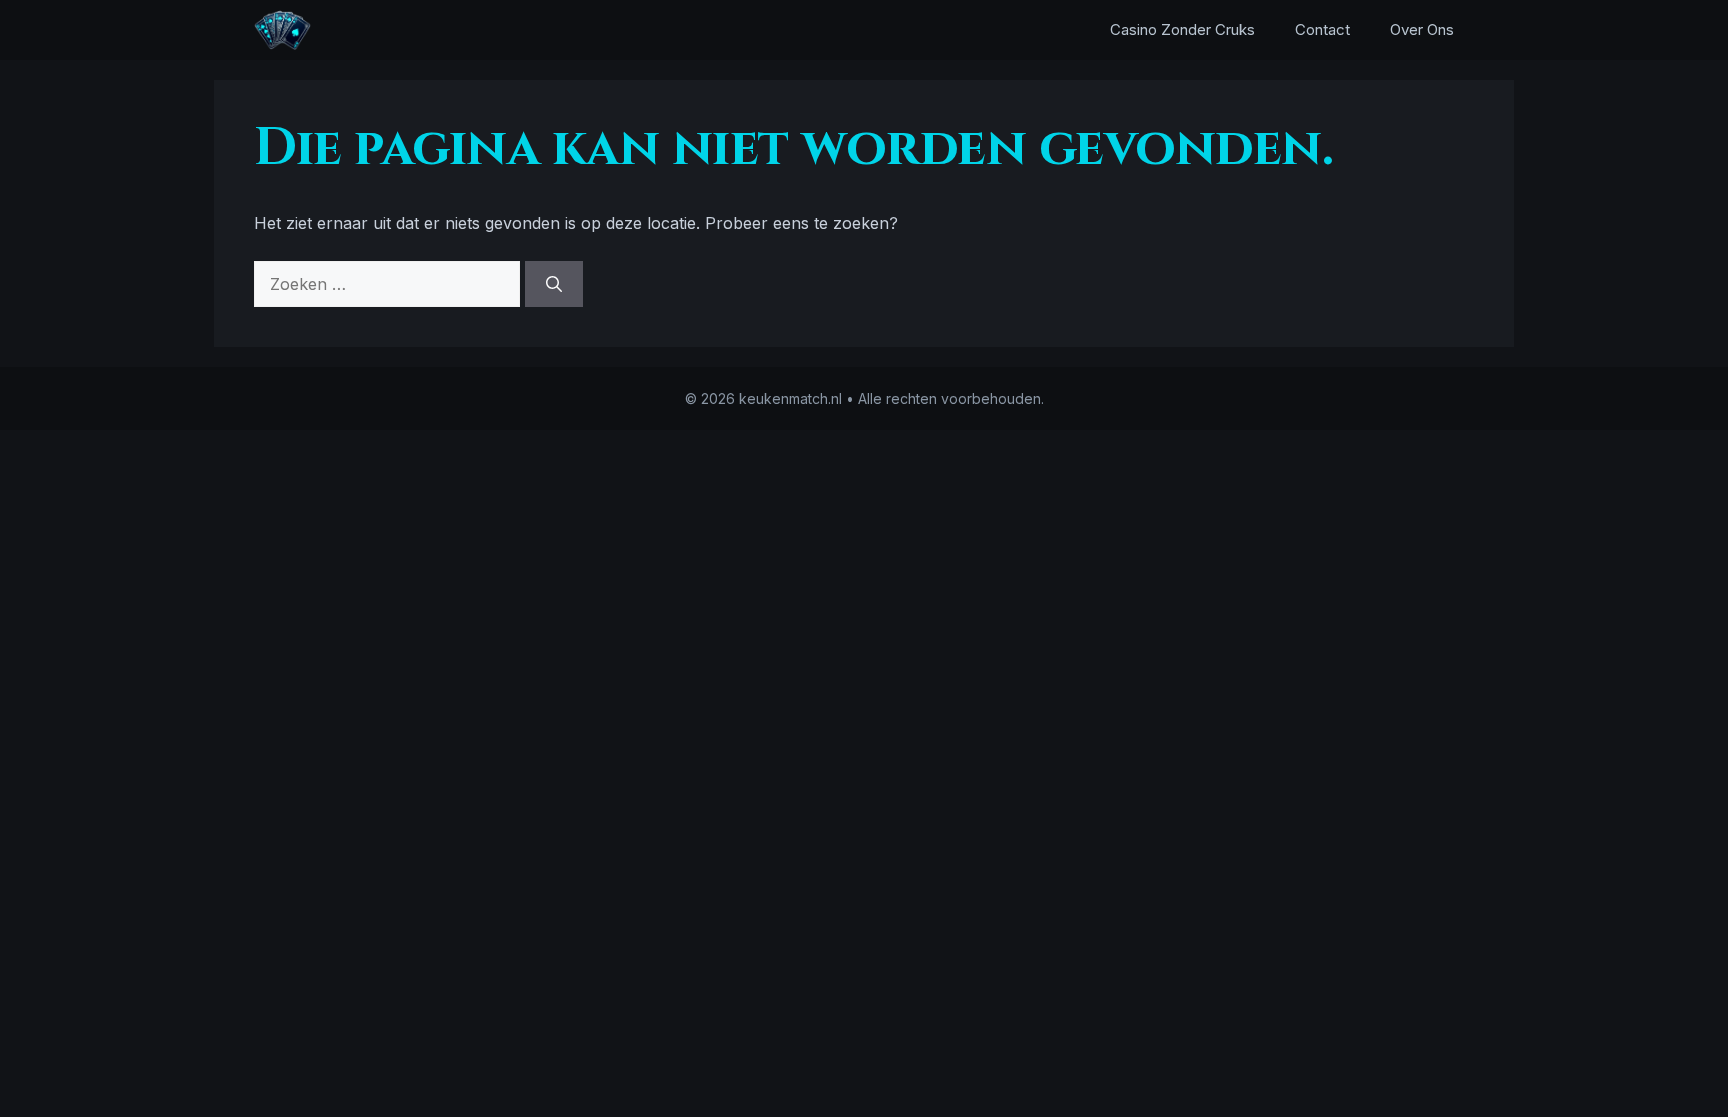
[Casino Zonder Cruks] (282, 30)
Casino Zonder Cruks (1182, 29)
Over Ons (1422, 29)
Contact (1322, 29)
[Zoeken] (554, 284)
